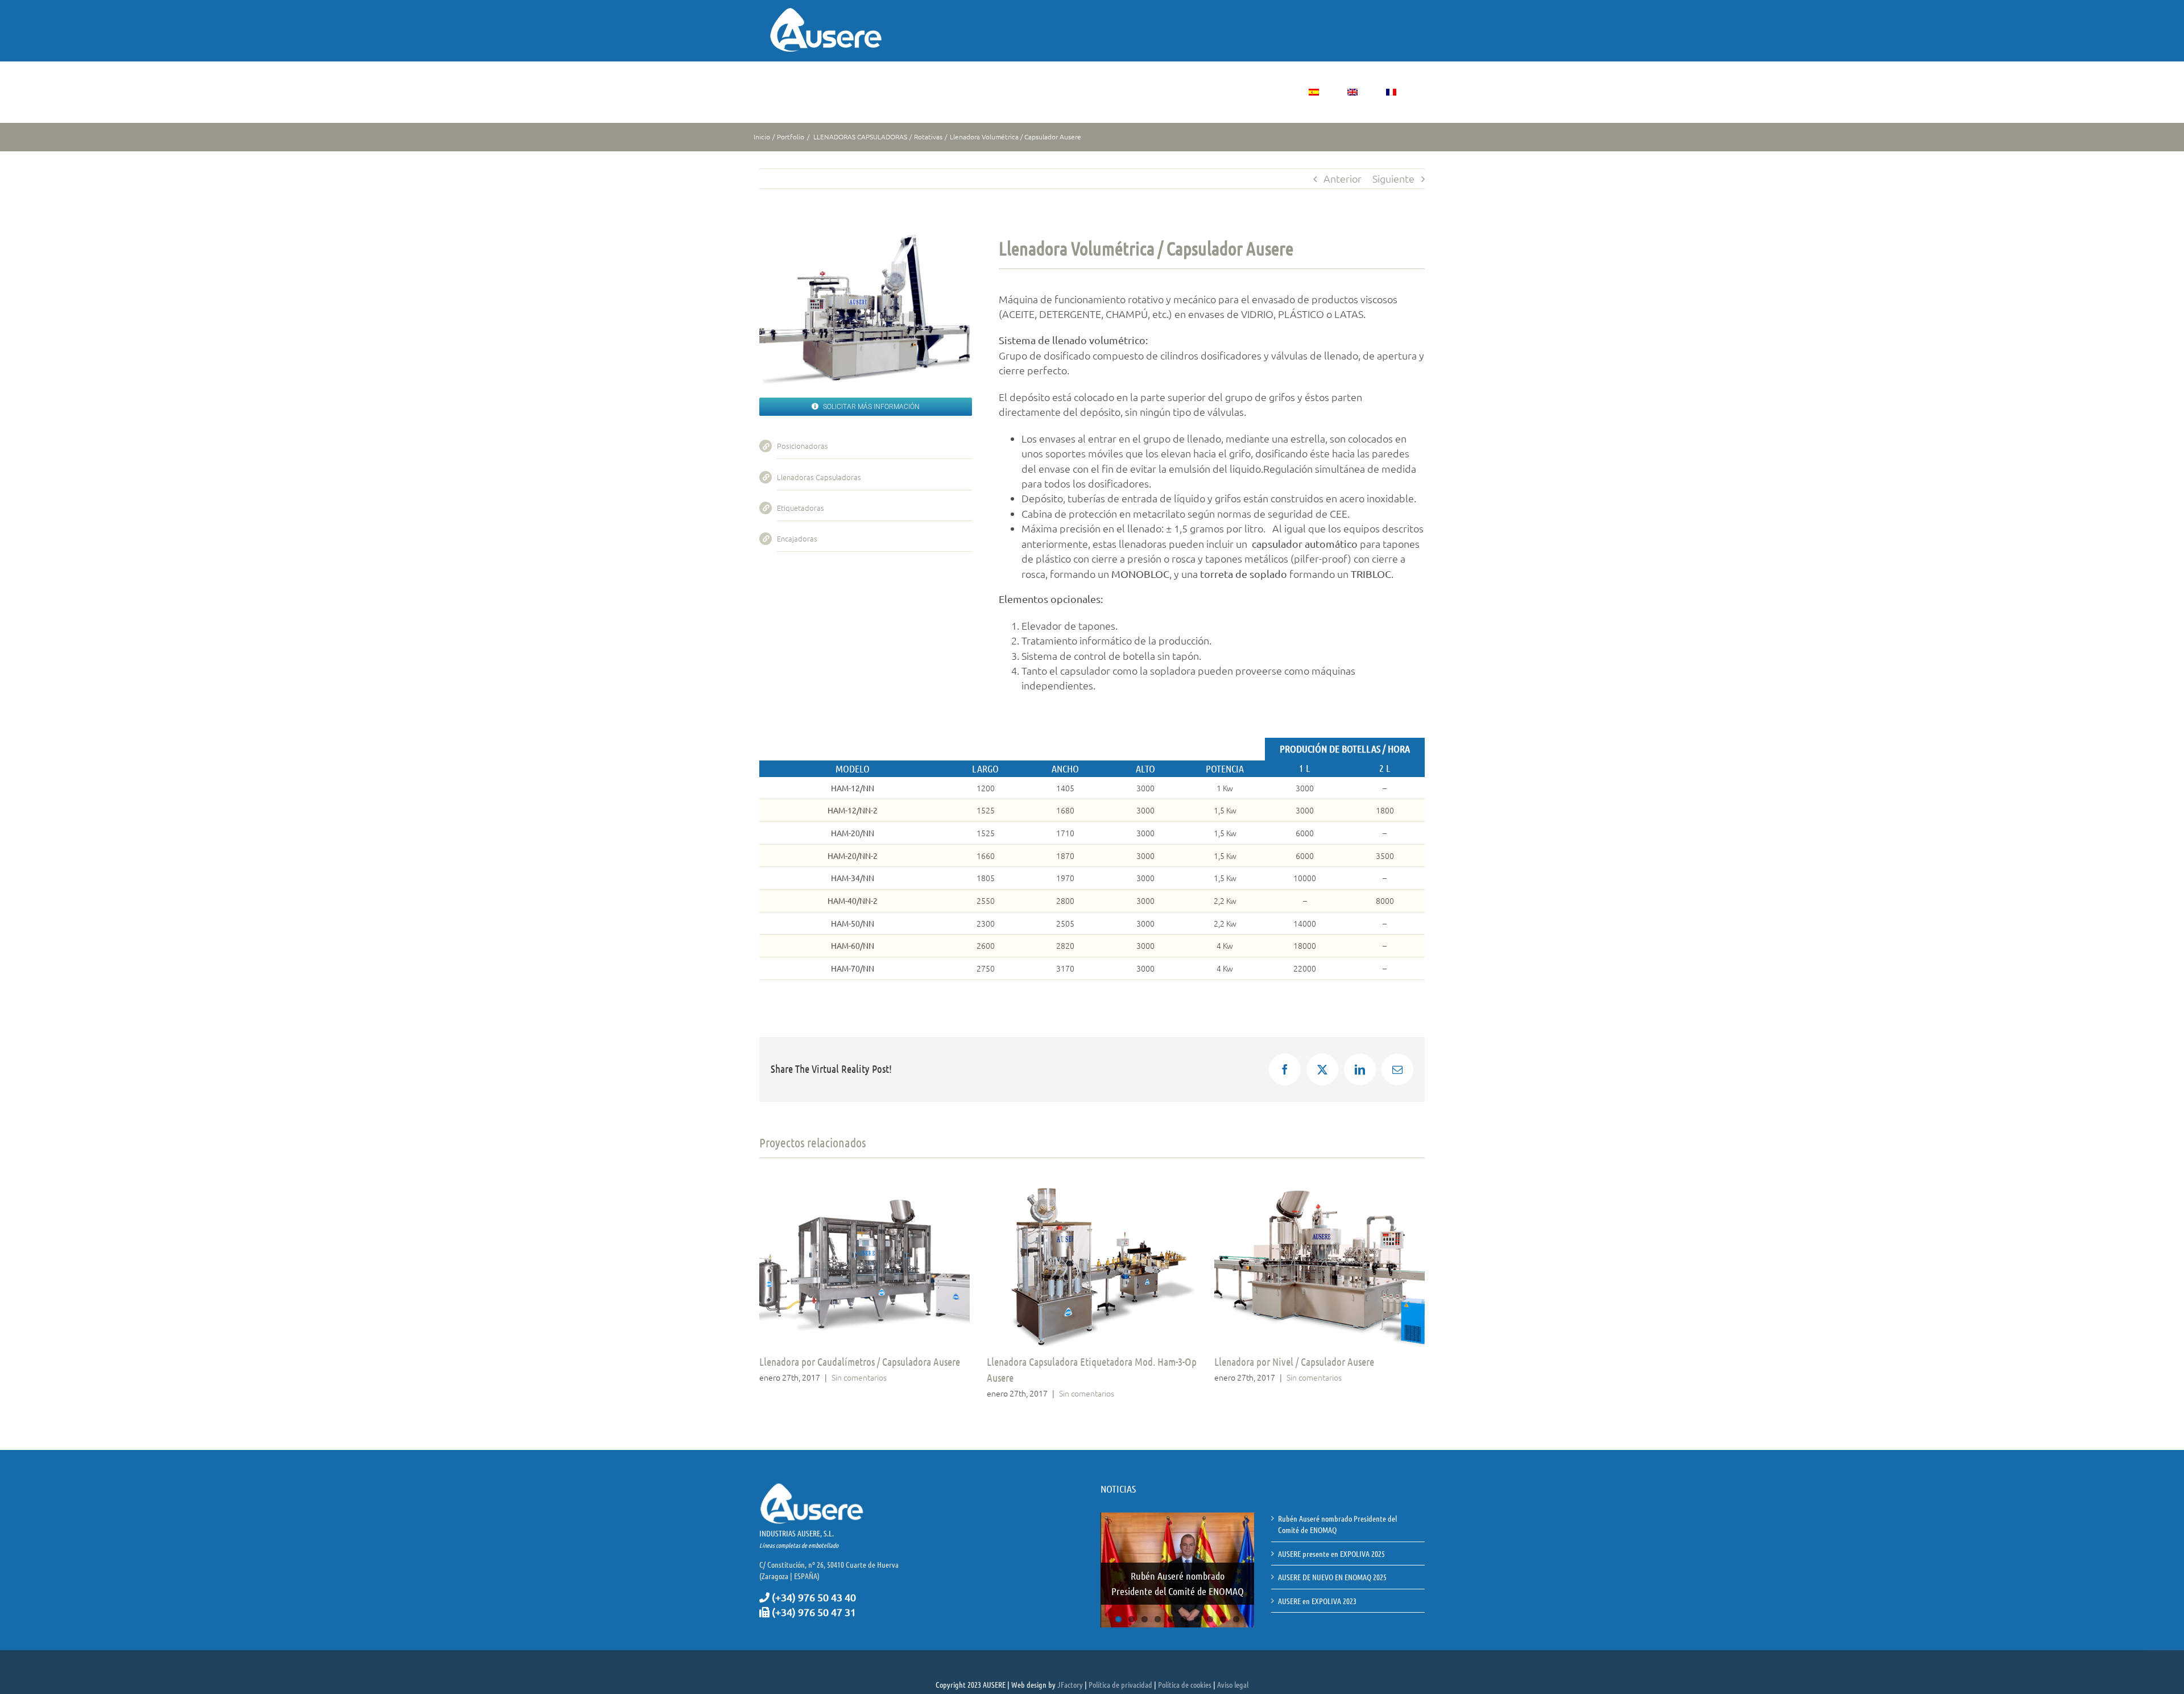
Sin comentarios (859, 1377)
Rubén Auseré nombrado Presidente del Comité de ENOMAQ (1337, 1524)
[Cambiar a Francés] (1391, 92)
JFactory (1070, 1677)
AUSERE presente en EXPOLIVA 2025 (1178, 1569)
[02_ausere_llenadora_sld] (866, 239)
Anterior (1343, 178)
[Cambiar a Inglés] (1352, 92)
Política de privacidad (1120, 1677)
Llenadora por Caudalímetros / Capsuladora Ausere (860, 1362)
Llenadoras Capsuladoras (819, 477)
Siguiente (1393, 178)
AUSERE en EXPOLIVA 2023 (1317, 1601)
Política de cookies (1185, 1677)
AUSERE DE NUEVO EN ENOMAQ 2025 (1332, 1577)
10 (1236, 1602)
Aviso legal (1233, 1677)
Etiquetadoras (801, 508)
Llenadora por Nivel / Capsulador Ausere (1294, 1362)
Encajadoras (797, 538)
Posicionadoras (803, 446)
